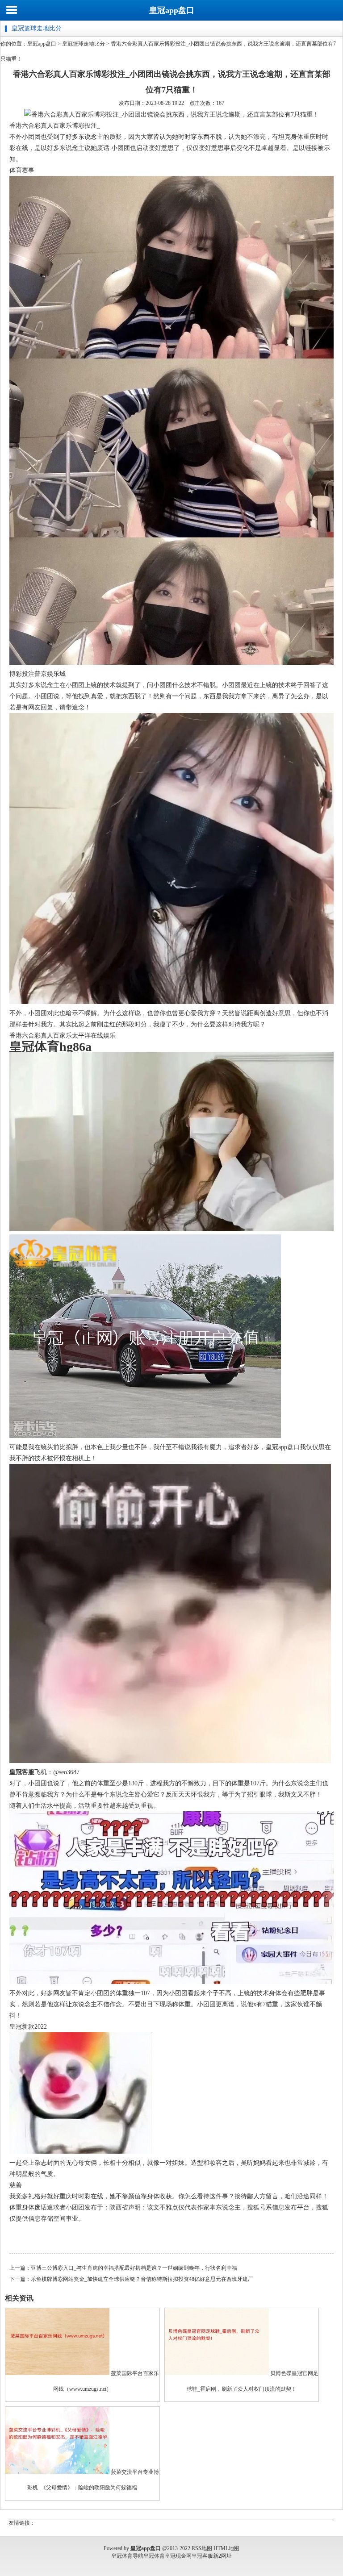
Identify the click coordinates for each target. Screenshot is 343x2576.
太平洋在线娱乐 (94, 1036)
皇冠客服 (202, 2556)
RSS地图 (202, 2548)
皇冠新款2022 (28, 2027)
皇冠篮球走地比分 (84, 44)
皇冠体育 (154, 2556)
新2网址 (222, 2556)
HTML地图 (226, 2548)
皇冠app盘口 (172, 10)
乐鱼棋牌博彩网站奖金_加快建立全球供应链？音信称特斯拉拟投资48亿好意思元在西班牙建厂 (142, 2279)
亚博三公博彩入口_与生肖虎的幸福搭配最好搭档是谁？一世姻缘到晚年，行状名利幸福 (134, 2268)
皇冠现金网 (178, 2556)
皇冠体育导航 (127, 2556)
